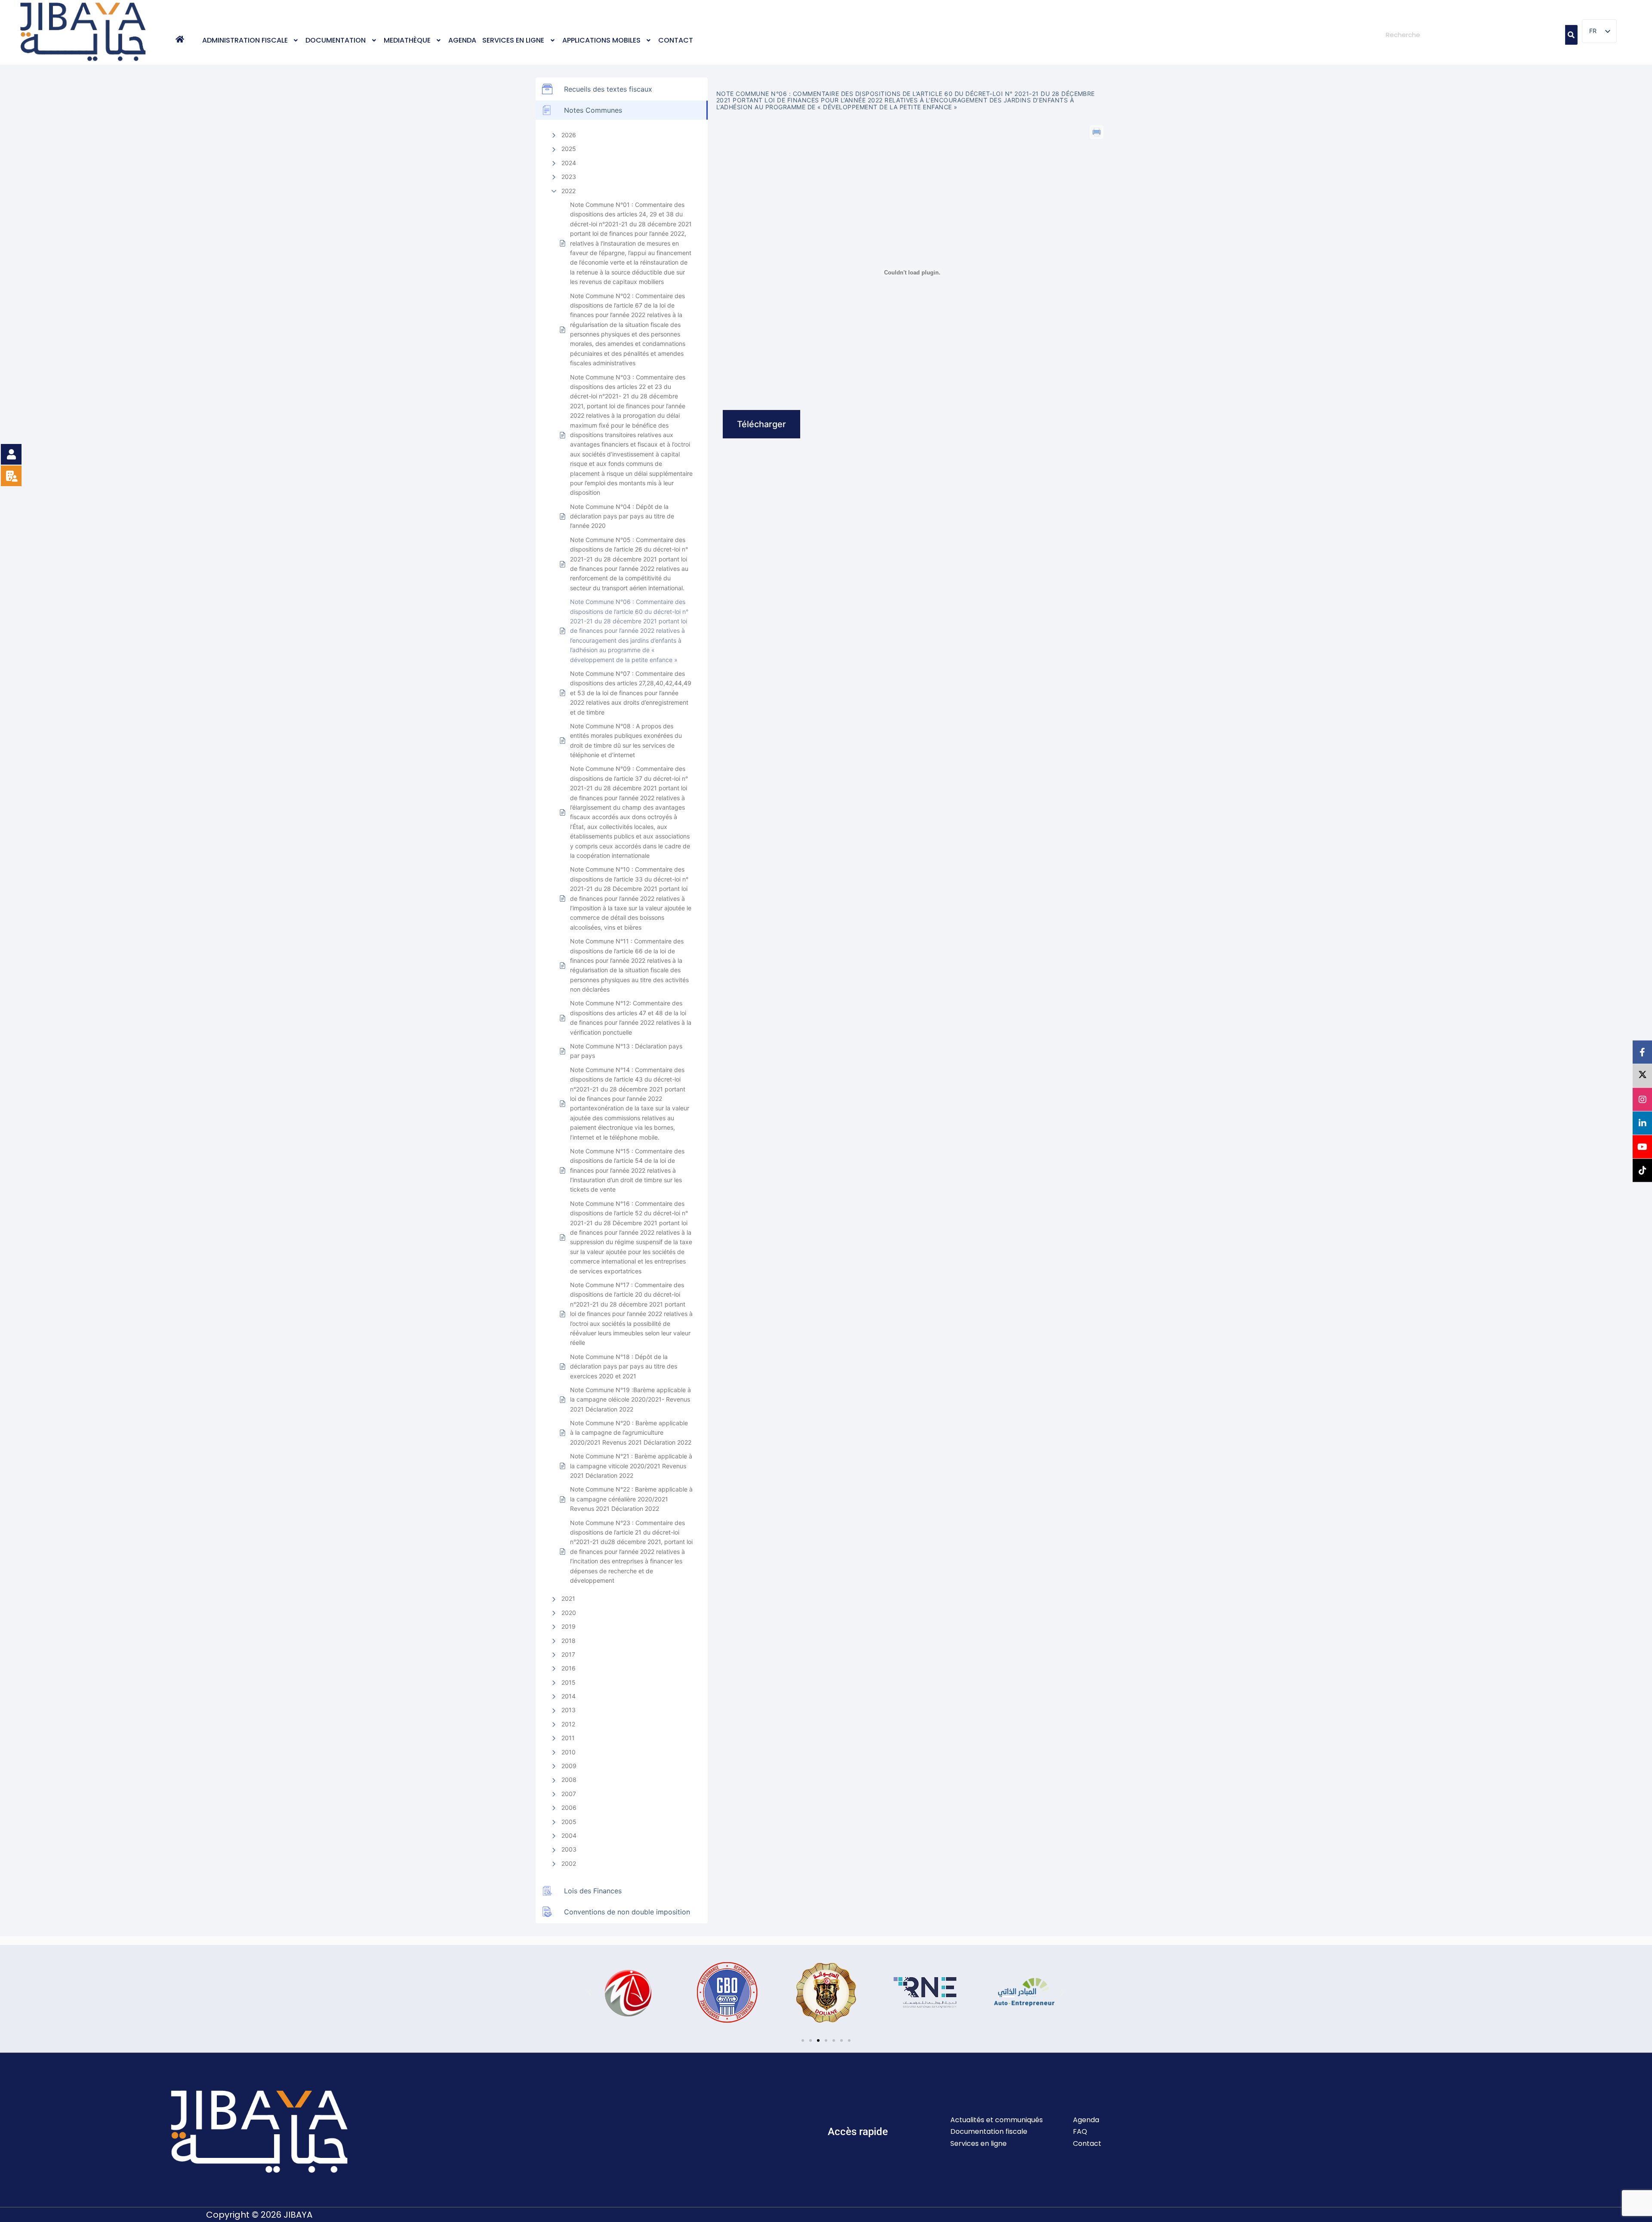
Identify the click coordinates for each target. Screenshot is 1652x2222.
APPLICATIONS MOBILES (601, 40)
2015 (569, 1682)
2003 (569, 1849)
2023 (569, 177)
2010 (569, 1752)
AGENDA (462, 40)
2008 (569, 1780)
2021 (568, 1598)
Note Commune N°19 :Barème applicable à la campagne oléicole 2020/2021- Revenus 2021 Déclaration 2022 (630, 1399)
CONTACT (676, 40)
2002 (569, 1863)
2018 (569, 1641)
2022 (569, 191)
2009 (569, 1766)
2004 (569, 1835)
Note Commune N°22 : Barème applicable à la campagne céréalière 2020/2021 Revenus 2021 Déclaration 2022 (631, 1499)
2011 (568, 1738)
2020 (569, 1613)
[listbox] (1599, 31)
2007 (569, 1794)
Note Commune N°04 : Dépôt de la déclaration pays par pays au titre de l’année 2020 (622, 516)
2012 (568, 1724)
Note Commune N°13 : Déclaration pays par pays (626, 1051)
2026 (569, 135)
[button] (251, 40)
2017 (568, 1654)
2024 (569, 163)
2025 (569, 149)
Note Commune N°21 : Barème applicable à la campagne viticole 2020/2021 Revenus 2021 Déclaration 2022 (631, 1466)
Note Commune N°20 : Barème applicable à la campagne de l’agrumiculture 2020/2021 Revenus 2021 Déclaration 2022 (631, 1433)
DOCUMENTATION (336, 40)
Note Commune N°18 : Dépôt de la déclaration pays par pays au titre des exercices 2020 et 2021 (624, 1366)
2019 (569, 1626)
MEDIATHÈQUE (407, 40)
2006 (569, 1807)
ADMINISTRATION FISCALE (245, 40)
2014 (569, 1696)
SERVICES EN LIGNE (513, 40)
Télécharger (761, 424)
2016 (569, 1668)
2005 (569, 1822)
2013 (569, 1710)
